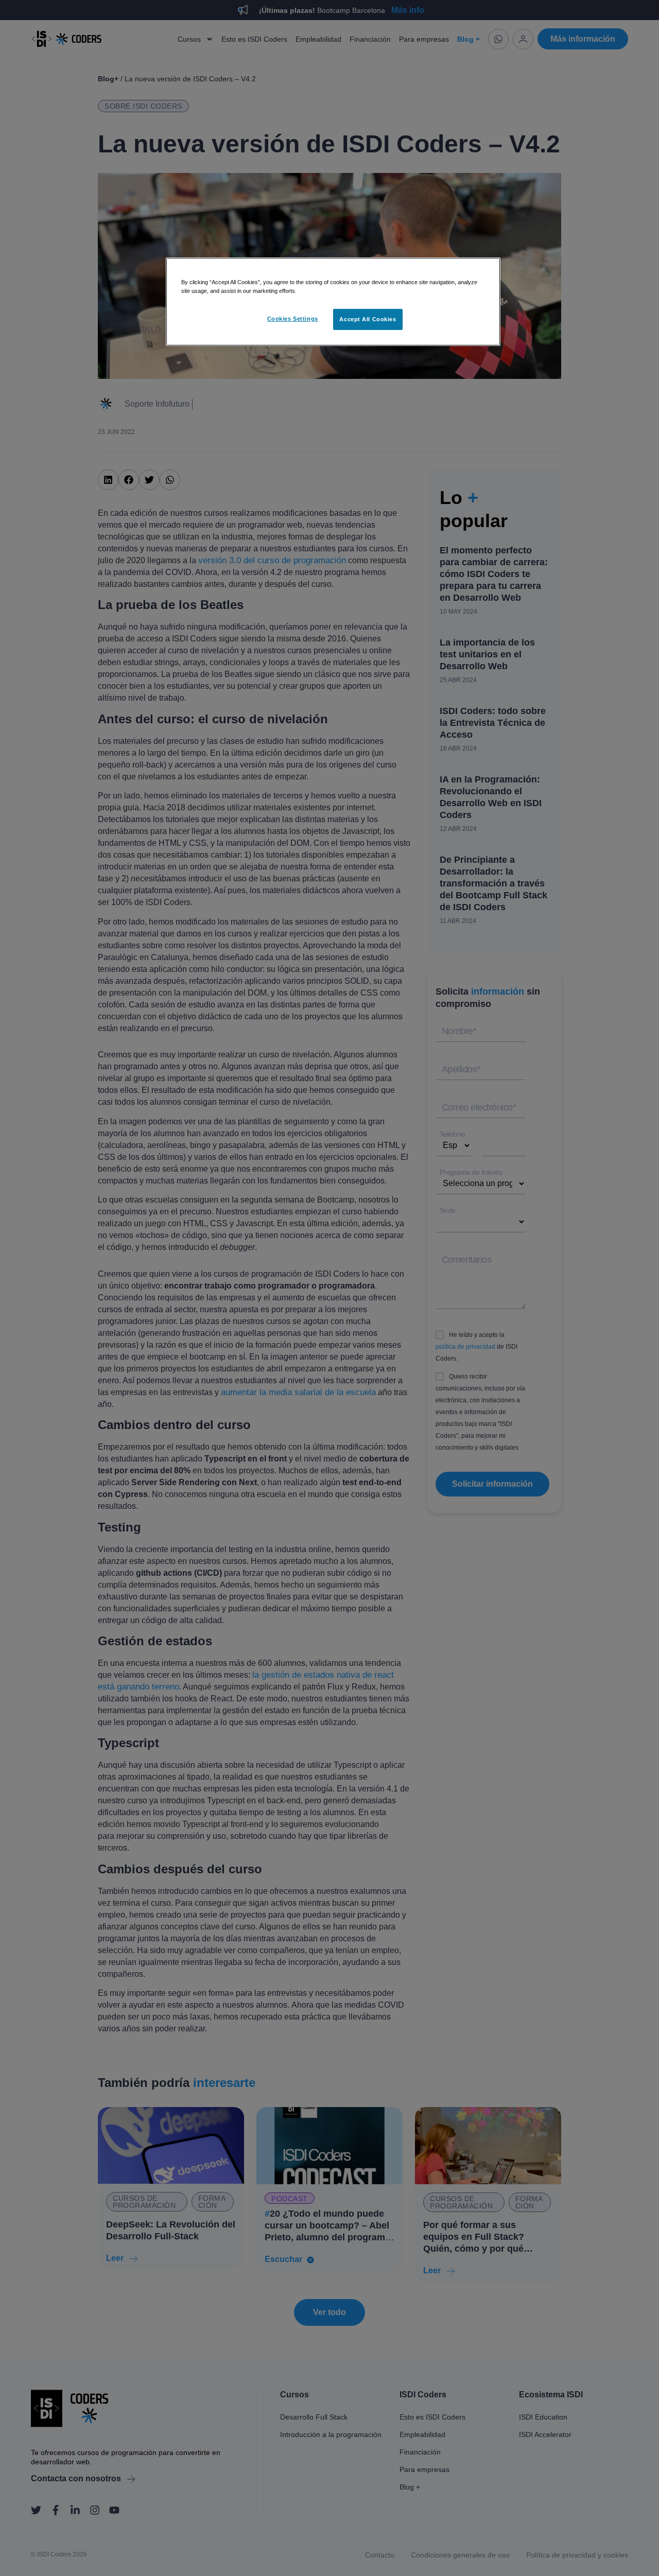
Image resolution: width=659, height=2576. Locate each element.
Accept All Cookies (368, 319)
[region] (333, 302)
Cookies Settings (293, 319)
